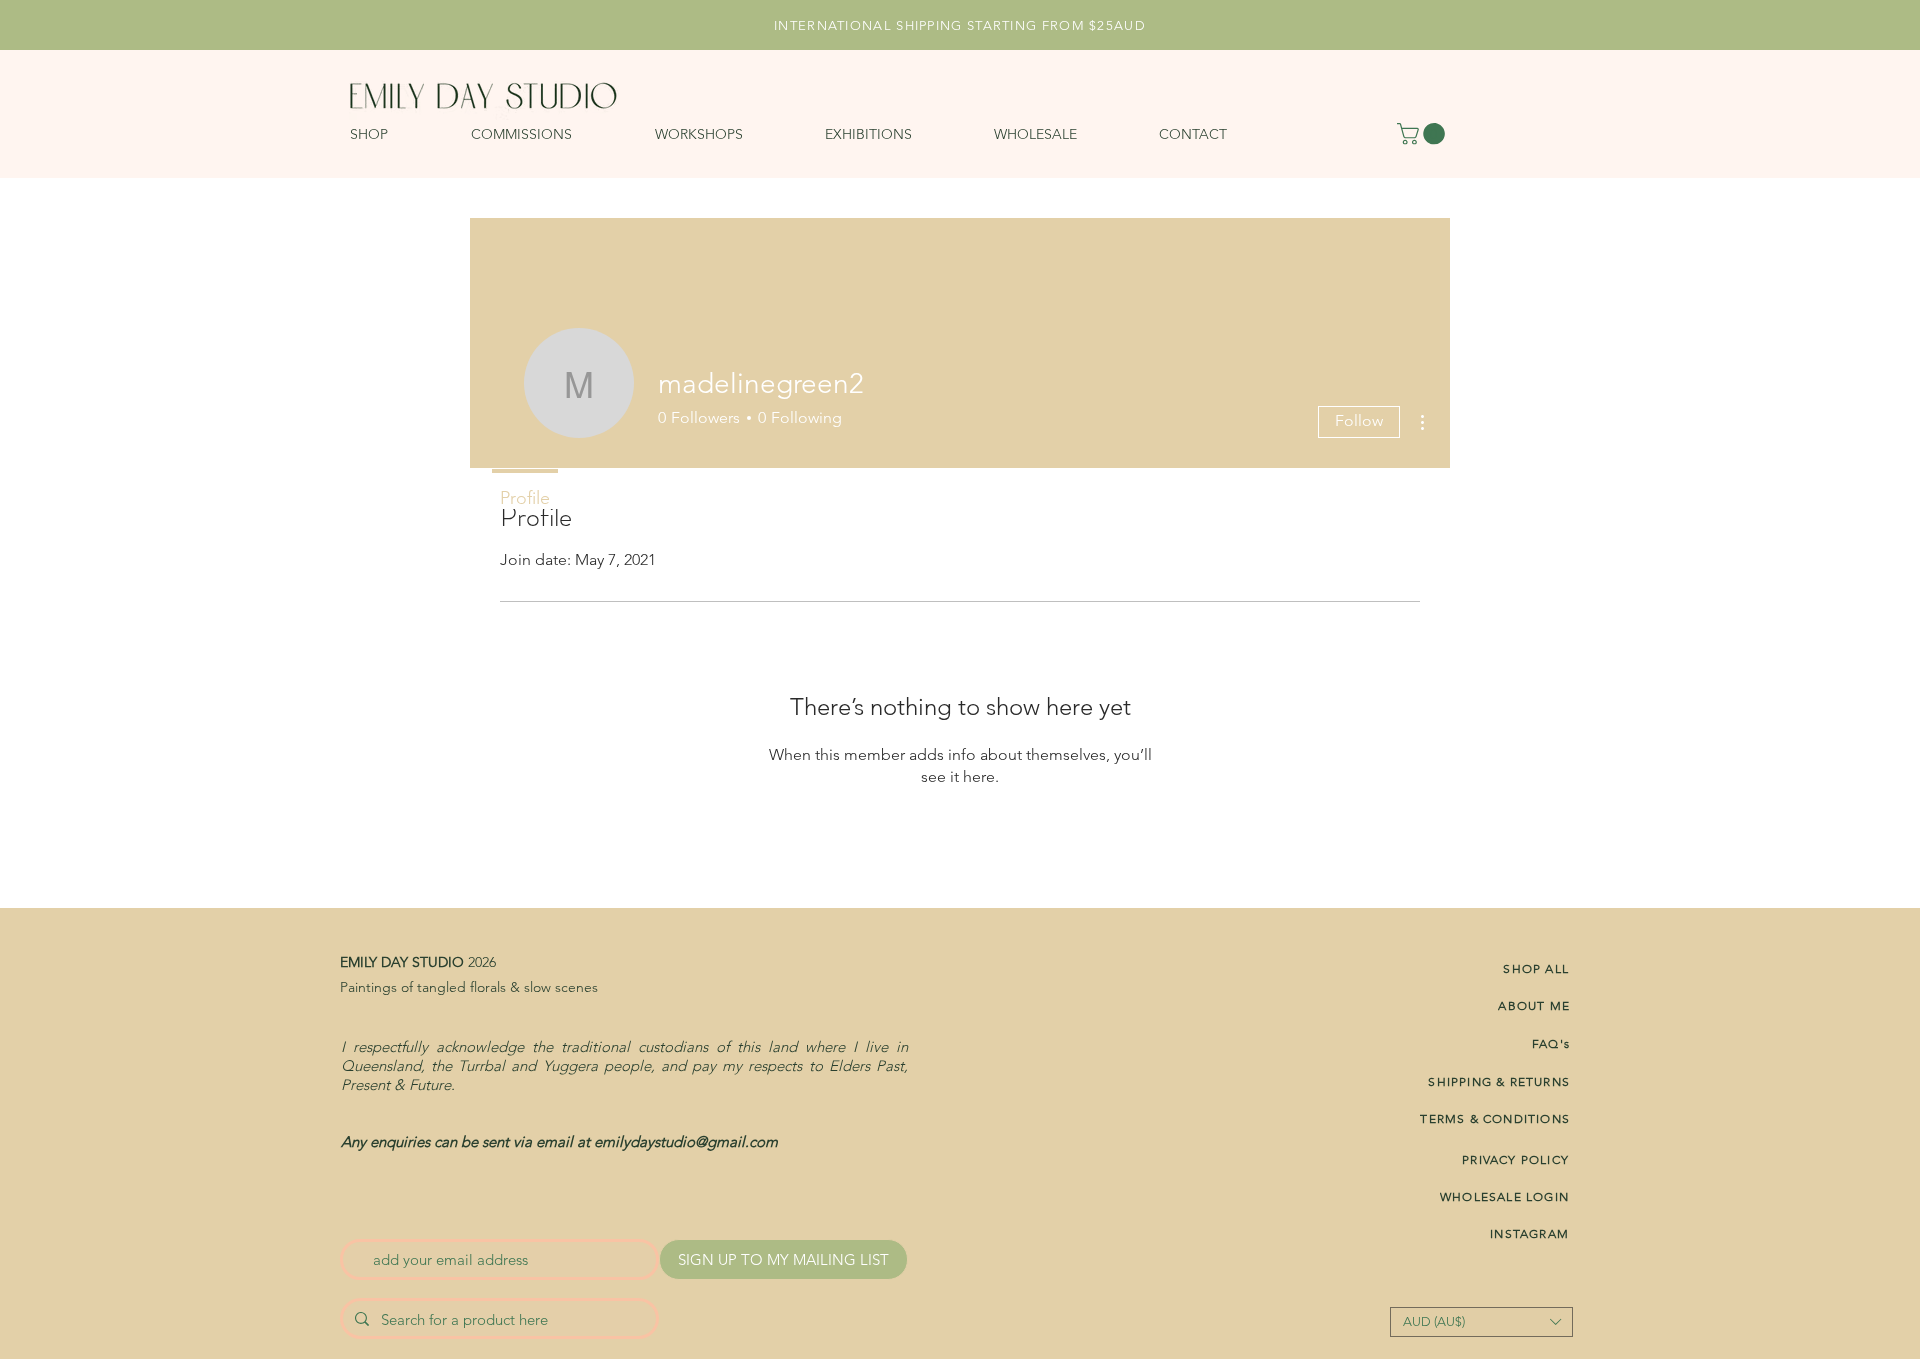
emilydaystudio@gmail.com (686, 1141)
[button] (400, 134)
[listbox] (1481, 1322)
